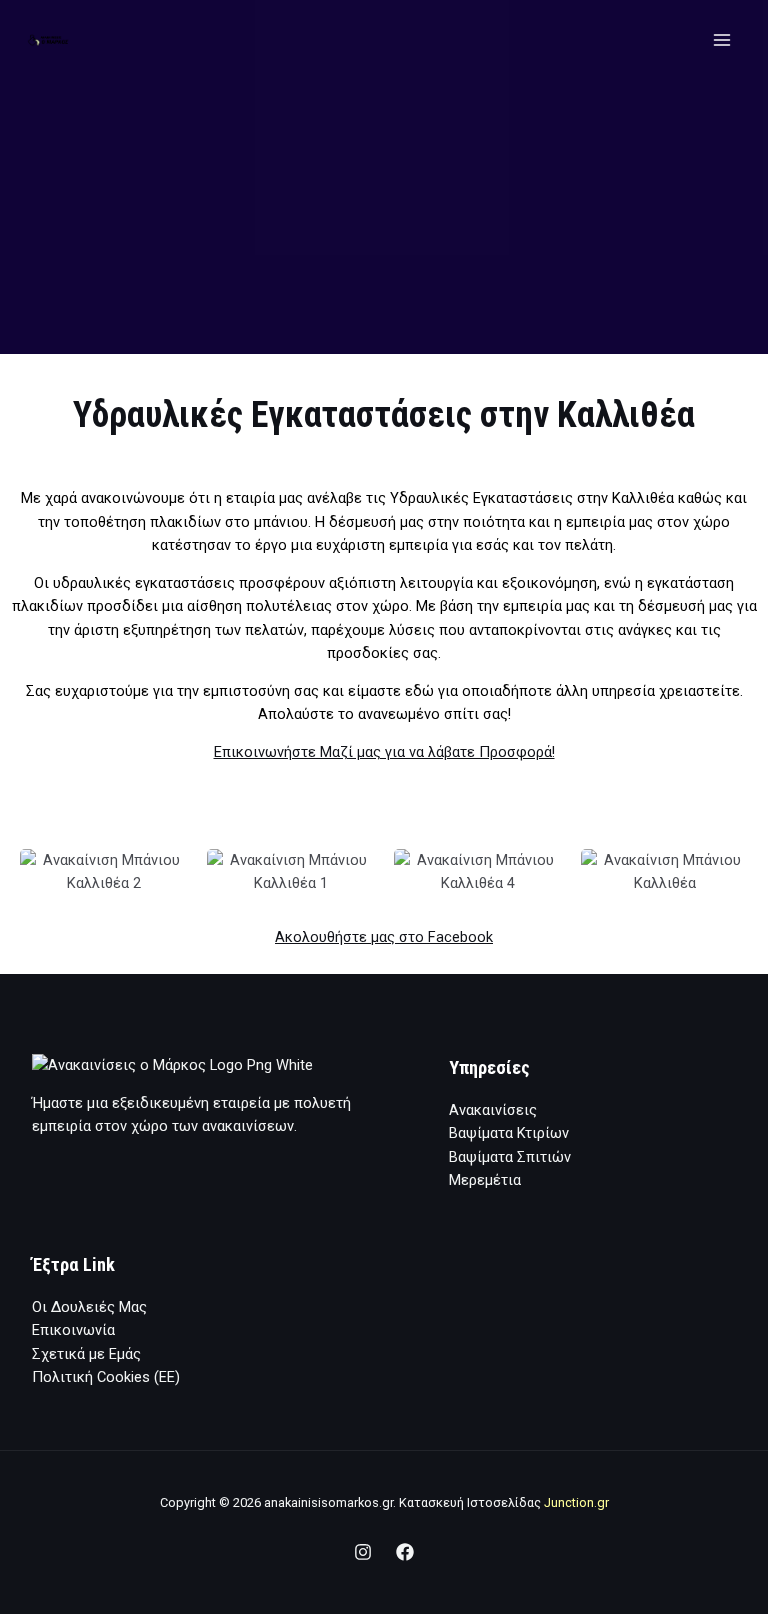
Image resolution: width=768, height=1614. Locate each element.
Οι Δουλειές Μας (89, 1307)
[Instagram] (363, 1552)
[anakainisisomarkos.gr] (49, 40)
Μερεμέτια (485, 1180)
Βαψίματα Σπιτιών (510, 1157)
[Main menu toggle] (722, 40)
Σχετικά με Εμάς (86, 1354)
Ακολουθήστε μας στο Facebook (384, 937)
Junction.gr (576, 1502)
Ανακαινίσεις (493, 1110)
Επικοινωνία (73, 1330)
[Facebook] (405, 1552)
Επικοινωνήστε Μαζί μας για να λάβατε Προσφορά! (384, 752)
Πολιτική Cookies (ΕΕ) (106, 1377)
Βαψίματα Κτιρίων (509, 1133)
